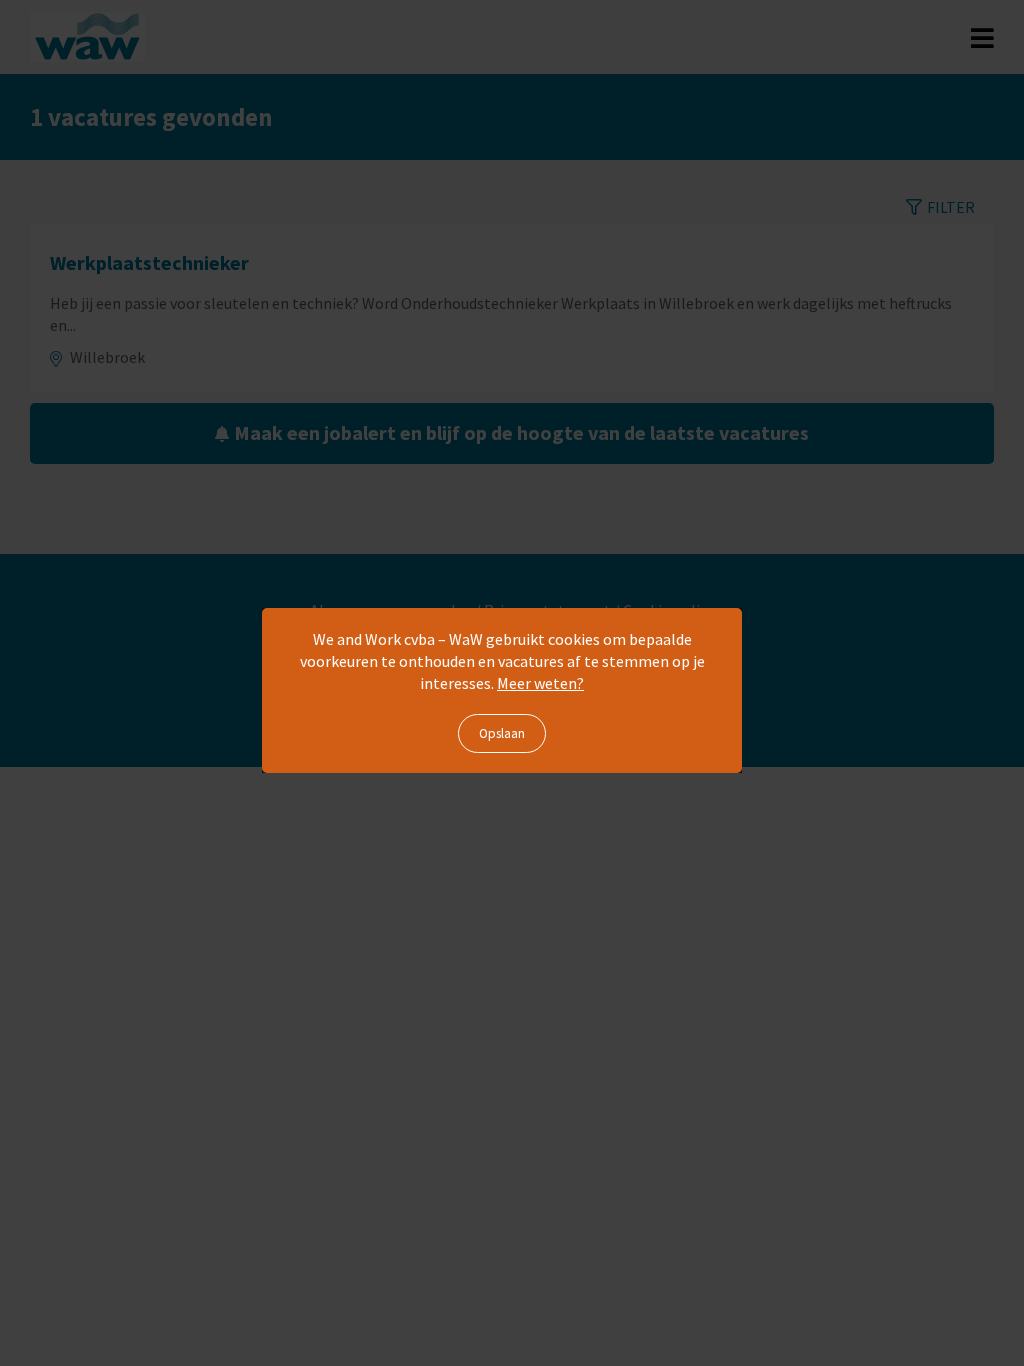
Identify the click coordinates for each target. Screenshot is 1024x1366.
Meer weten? (540, 683)
